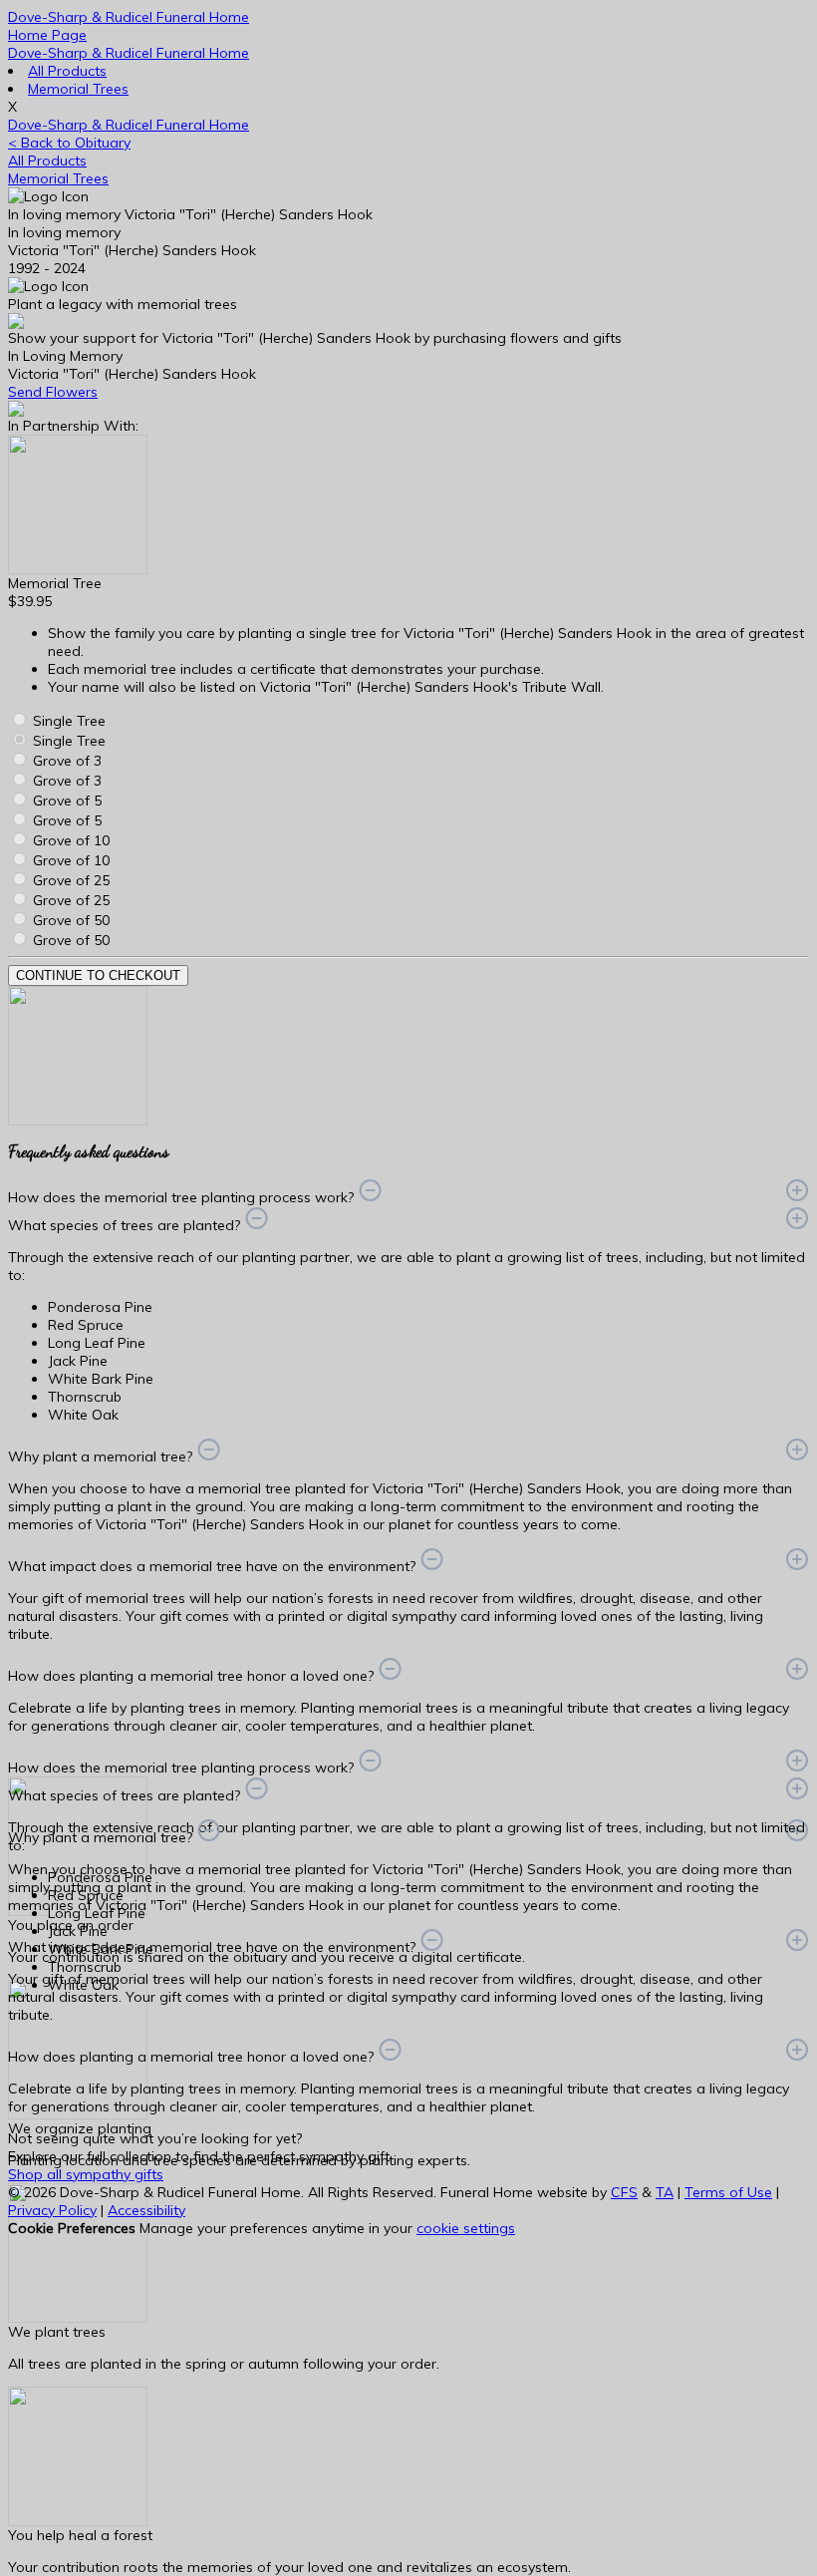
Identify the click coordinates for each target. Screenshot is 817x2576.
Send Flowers (53, 392)
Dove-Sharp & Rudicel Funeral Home (129, 53)
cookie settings (466, 2228)
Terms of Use (728, 2192)
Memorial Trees (78, 89)
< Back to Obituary (69, 143)
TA (665, 2192)
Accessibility (146, 2210)
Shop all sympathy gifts (86, 2174)
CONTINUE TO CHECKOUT (98, 975)
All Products (67, 71)
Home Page (47, 35)
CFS (624, 2192)
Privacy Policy (52, 2210)
